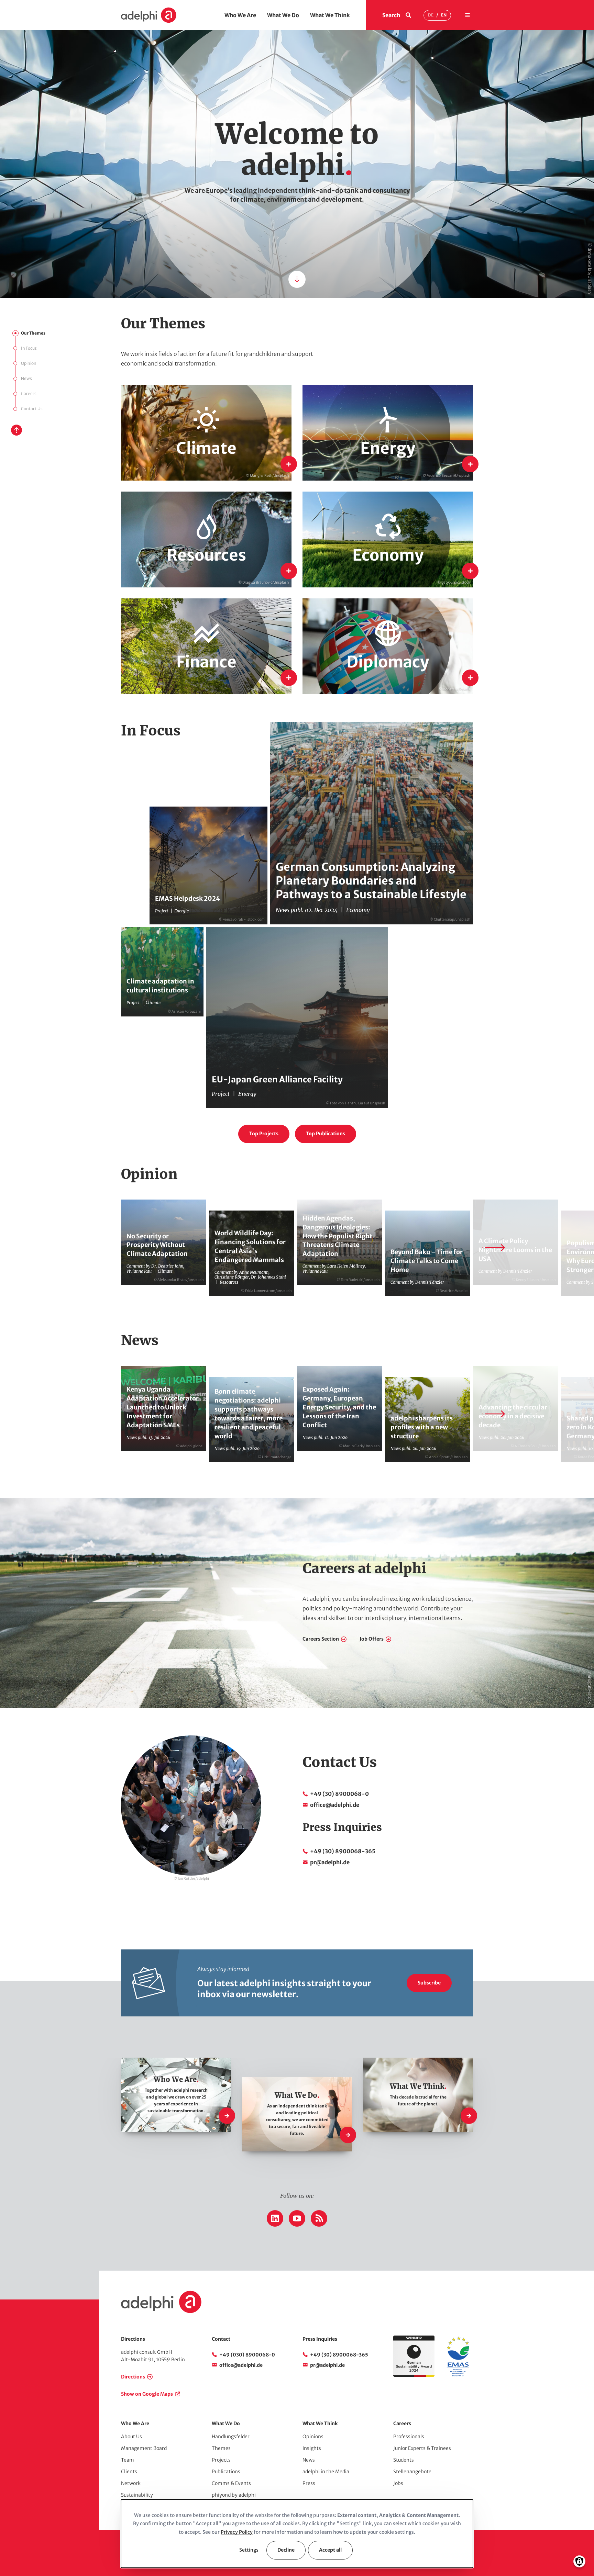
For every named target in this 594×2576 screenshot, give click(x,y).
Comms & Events (231, 2483)
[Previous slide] (100, 1248)
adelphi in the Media (326, 2472)
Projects (221, 2460)
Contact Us (32, 409)
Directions (133, 2377)
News (26, 378)
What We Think (330, 15)
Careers (29, 393)
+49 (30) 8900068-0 (339, 1794)
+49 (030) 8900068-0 (247, 2355)
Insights (312, 2448)
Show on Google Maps (147, 2394)
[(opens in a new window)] (458, 2375)
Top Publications (326, 1134)
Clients (129, 2472)
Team (128, 2460)
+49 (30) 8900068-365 (343, 1851)
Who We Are (240, 15)
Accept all (330, 2550)
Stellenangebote (412, 2472)
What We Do (283, 15)
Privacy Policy (237, 2532)
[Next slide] (494, 1248)
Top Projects (264, 1134)
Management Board (144, 2448)
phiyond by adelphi (234, 2495)
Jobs (398, 2483)
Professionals (409, 2437)
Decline (286, 2550)
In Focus (29, 348)
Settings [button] (249, 2550)
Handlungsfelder (231, 2437)
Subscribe (429, 1983)
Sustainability (137, 2495)
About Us (131, 2437)
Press (309, 2483)
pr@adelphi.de (330, 1862)
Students (404, 2460)
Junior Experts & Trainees (422, 2448)
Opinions (313, 2437)
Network (131, 2483)
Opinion (29, 363)
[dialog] (297, 2534)
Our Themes (33, 333)
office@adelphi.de (335, 1805)
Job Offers (372, 1639)
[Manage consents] (579, 2561)
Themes (221, 2448)
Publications (226, 2472)
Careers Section (321, 1639)
